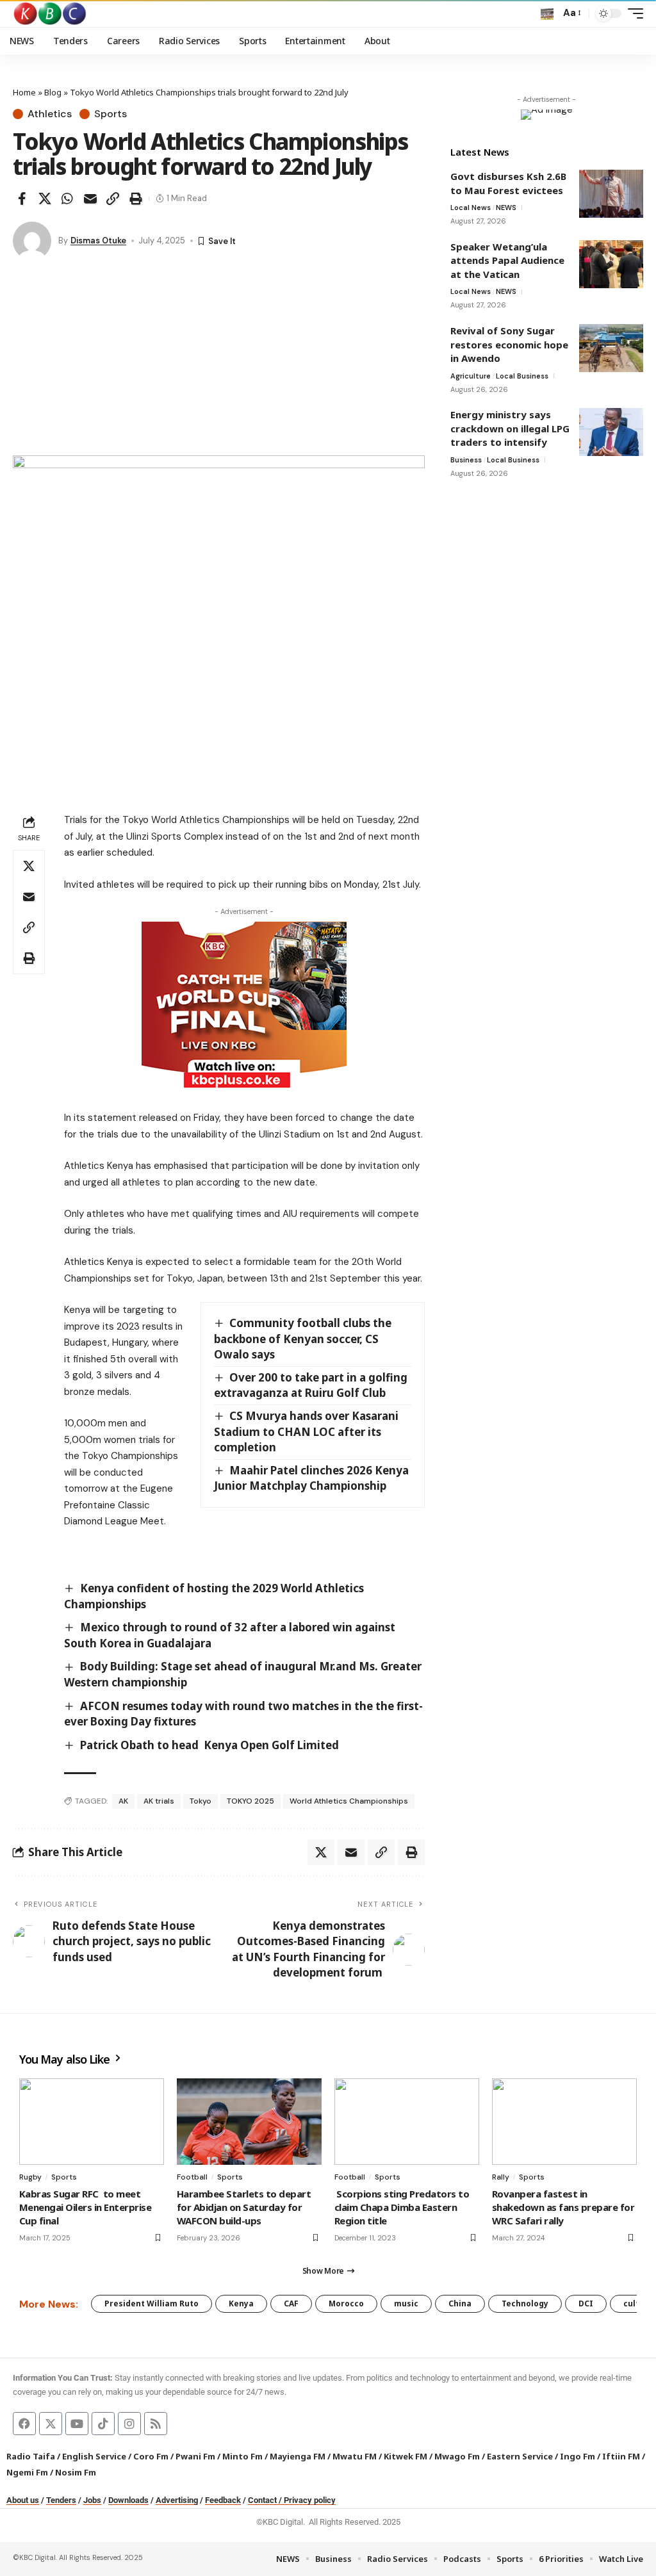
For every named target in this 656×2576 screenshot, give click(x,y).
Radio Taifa (31, 2456)
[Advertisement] (219, 359)
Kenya (241, 2303)
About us (23, 2500)
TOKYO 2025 (250, 1801)
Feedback (223, 2500)
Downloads (128, 2500)
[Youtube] (77, 2424)
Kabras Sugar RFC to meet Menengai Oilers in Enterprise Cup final (85, 2207)
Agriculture (471, 376)
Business (466, 460)
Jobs (92, 2500)
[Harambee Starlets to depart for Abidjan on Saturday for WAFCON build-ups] (249, 2122)
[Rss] (156, 2424)
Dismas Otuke (98, 240)
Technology (525, 2303)
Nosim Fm (75, 2472)
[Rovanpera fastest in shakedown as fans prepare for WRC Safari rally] (564, 2122)
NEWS (506, 208)
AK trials (159, 1801)
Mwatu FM (355, 2456)
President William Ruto (152, 2303)
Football (192, 2177)
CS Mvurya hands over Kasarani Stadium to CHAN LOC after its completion (307, 1431)
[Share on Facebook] (22, 199)
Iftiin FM (621, 2456)
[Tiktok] (103, 2424)
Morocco (346, 2303)
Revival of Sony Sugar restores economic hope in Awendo (509, 344)
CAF (291, 2303)
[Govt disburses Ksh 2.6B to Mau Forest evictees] (611, 194)
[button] (547, 13)
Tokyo (201, 1801)
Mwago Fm (457, 2456)
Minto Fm (242, 2456)
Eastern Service (520, 2456)
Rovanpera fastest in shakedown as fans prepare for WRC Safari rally (563, 2207)
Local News (471, 208)
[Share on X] (45, 199)
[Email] (90, 199)
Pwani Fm (195, 2456)
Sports (111, 114)
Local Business (522, 376)
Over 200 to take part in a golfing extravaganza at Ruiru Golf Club (311, 1385)
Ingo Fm (578, 2456)
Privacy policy (310, 2500)
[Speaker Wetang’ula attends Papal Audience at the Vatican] (611, 264)
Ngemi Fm (27, 2472)
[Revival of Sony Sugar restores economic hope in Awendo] (611, 348)
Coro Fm (151, 2456)
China (460, 2303)
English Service (94, 2456)
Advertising (177, 2500)
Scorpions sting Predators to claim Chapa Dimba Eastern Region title (402, 2207)
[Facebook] (24, 2424)
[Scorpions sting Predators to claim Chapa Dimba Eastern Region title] (407, 2122)
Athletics (50, 114)
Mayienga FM (298, 2456)
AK (123, 1801)
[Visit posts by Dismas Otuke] (32, 241)
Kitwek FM (406, 2456)
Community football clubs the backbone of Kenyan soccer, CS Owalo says (303, 1339)
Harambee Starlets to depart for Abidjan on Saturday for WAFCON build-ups (244, 2207)
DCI (586, 2303)
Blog (53, 92)
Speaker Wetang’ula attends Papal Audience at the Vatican (507, 260)
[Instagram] (129, 2424)
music (406, 2303)
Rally (501, 2177)
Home (24, 92)
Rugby (30, 2177)
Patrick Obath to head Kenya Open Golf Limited (209, 1745)
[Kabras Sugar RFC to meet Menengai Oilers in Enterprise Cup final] (92, 2122)
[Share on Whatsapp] (67, 199)
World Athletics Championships (349, 1801)
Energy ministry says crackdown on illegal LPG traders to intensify (510, 428)
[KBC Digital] (50, 13)
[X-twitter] (51, 2424)
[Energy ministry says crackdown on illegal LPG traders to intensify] (611, 432)
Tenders (61, 2500)
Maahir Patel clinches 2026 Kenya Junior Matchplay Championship (312, 1478)
